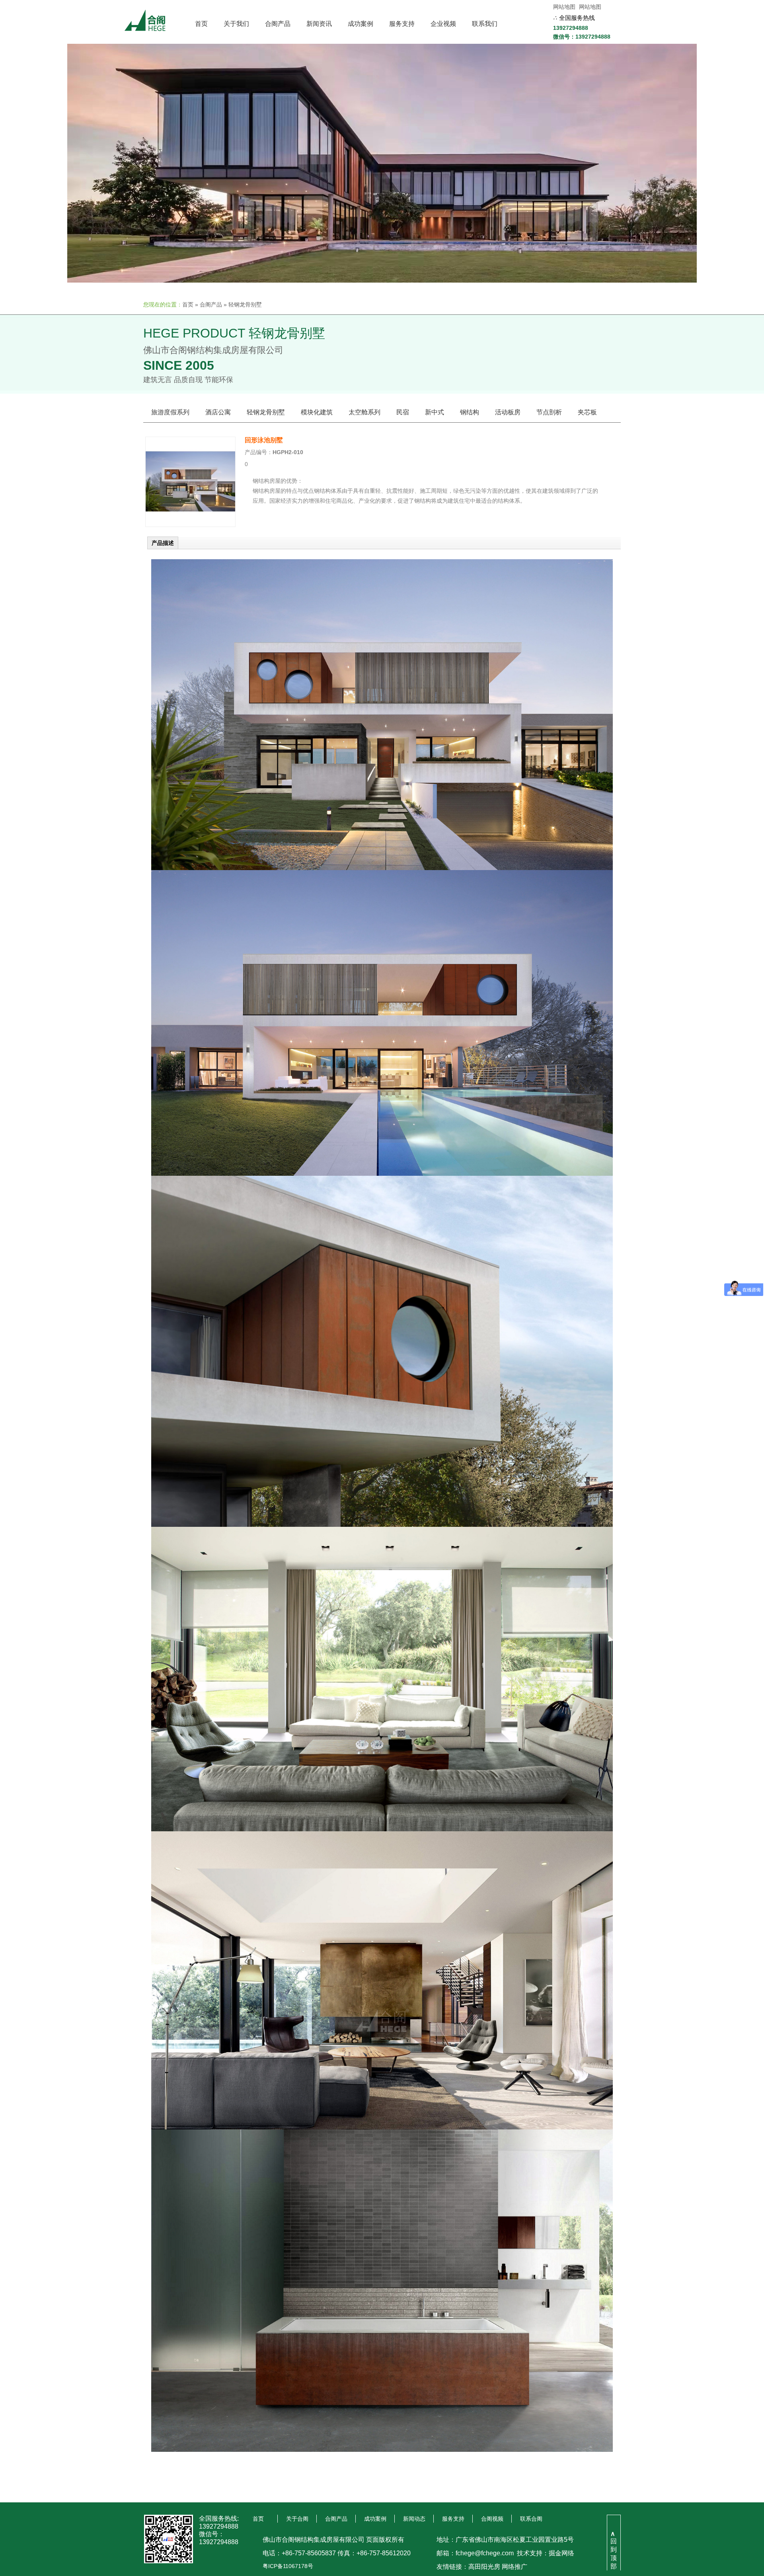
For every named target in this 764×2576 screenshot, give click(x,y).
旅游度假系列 (170, 412)
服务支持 (402, 24)
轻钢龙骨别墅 (245, 304)
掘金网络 (561, 2553)
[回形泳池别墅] (190, 525)
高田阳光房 (484, 2567)
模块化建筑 (317, 412)
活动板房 (508, 412)
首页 (201, 24)
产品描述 (163, 543)
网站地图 (564, 7)
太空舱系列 (364, 412)
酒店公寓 (218, 412)
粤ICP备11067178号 (288, 2566)
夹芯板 (587, 412)
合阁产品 (278, 24)
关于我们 (236, 24)
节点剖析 (549, 412)
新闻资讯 (319, 24)
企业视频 (443, 24)
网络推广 (515, 2567)
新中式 (435, 412)
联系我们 (485, 24)
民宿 (403, 412)
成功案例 (361, 24)
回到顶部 (614, 2550)
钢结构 (470, 412)
